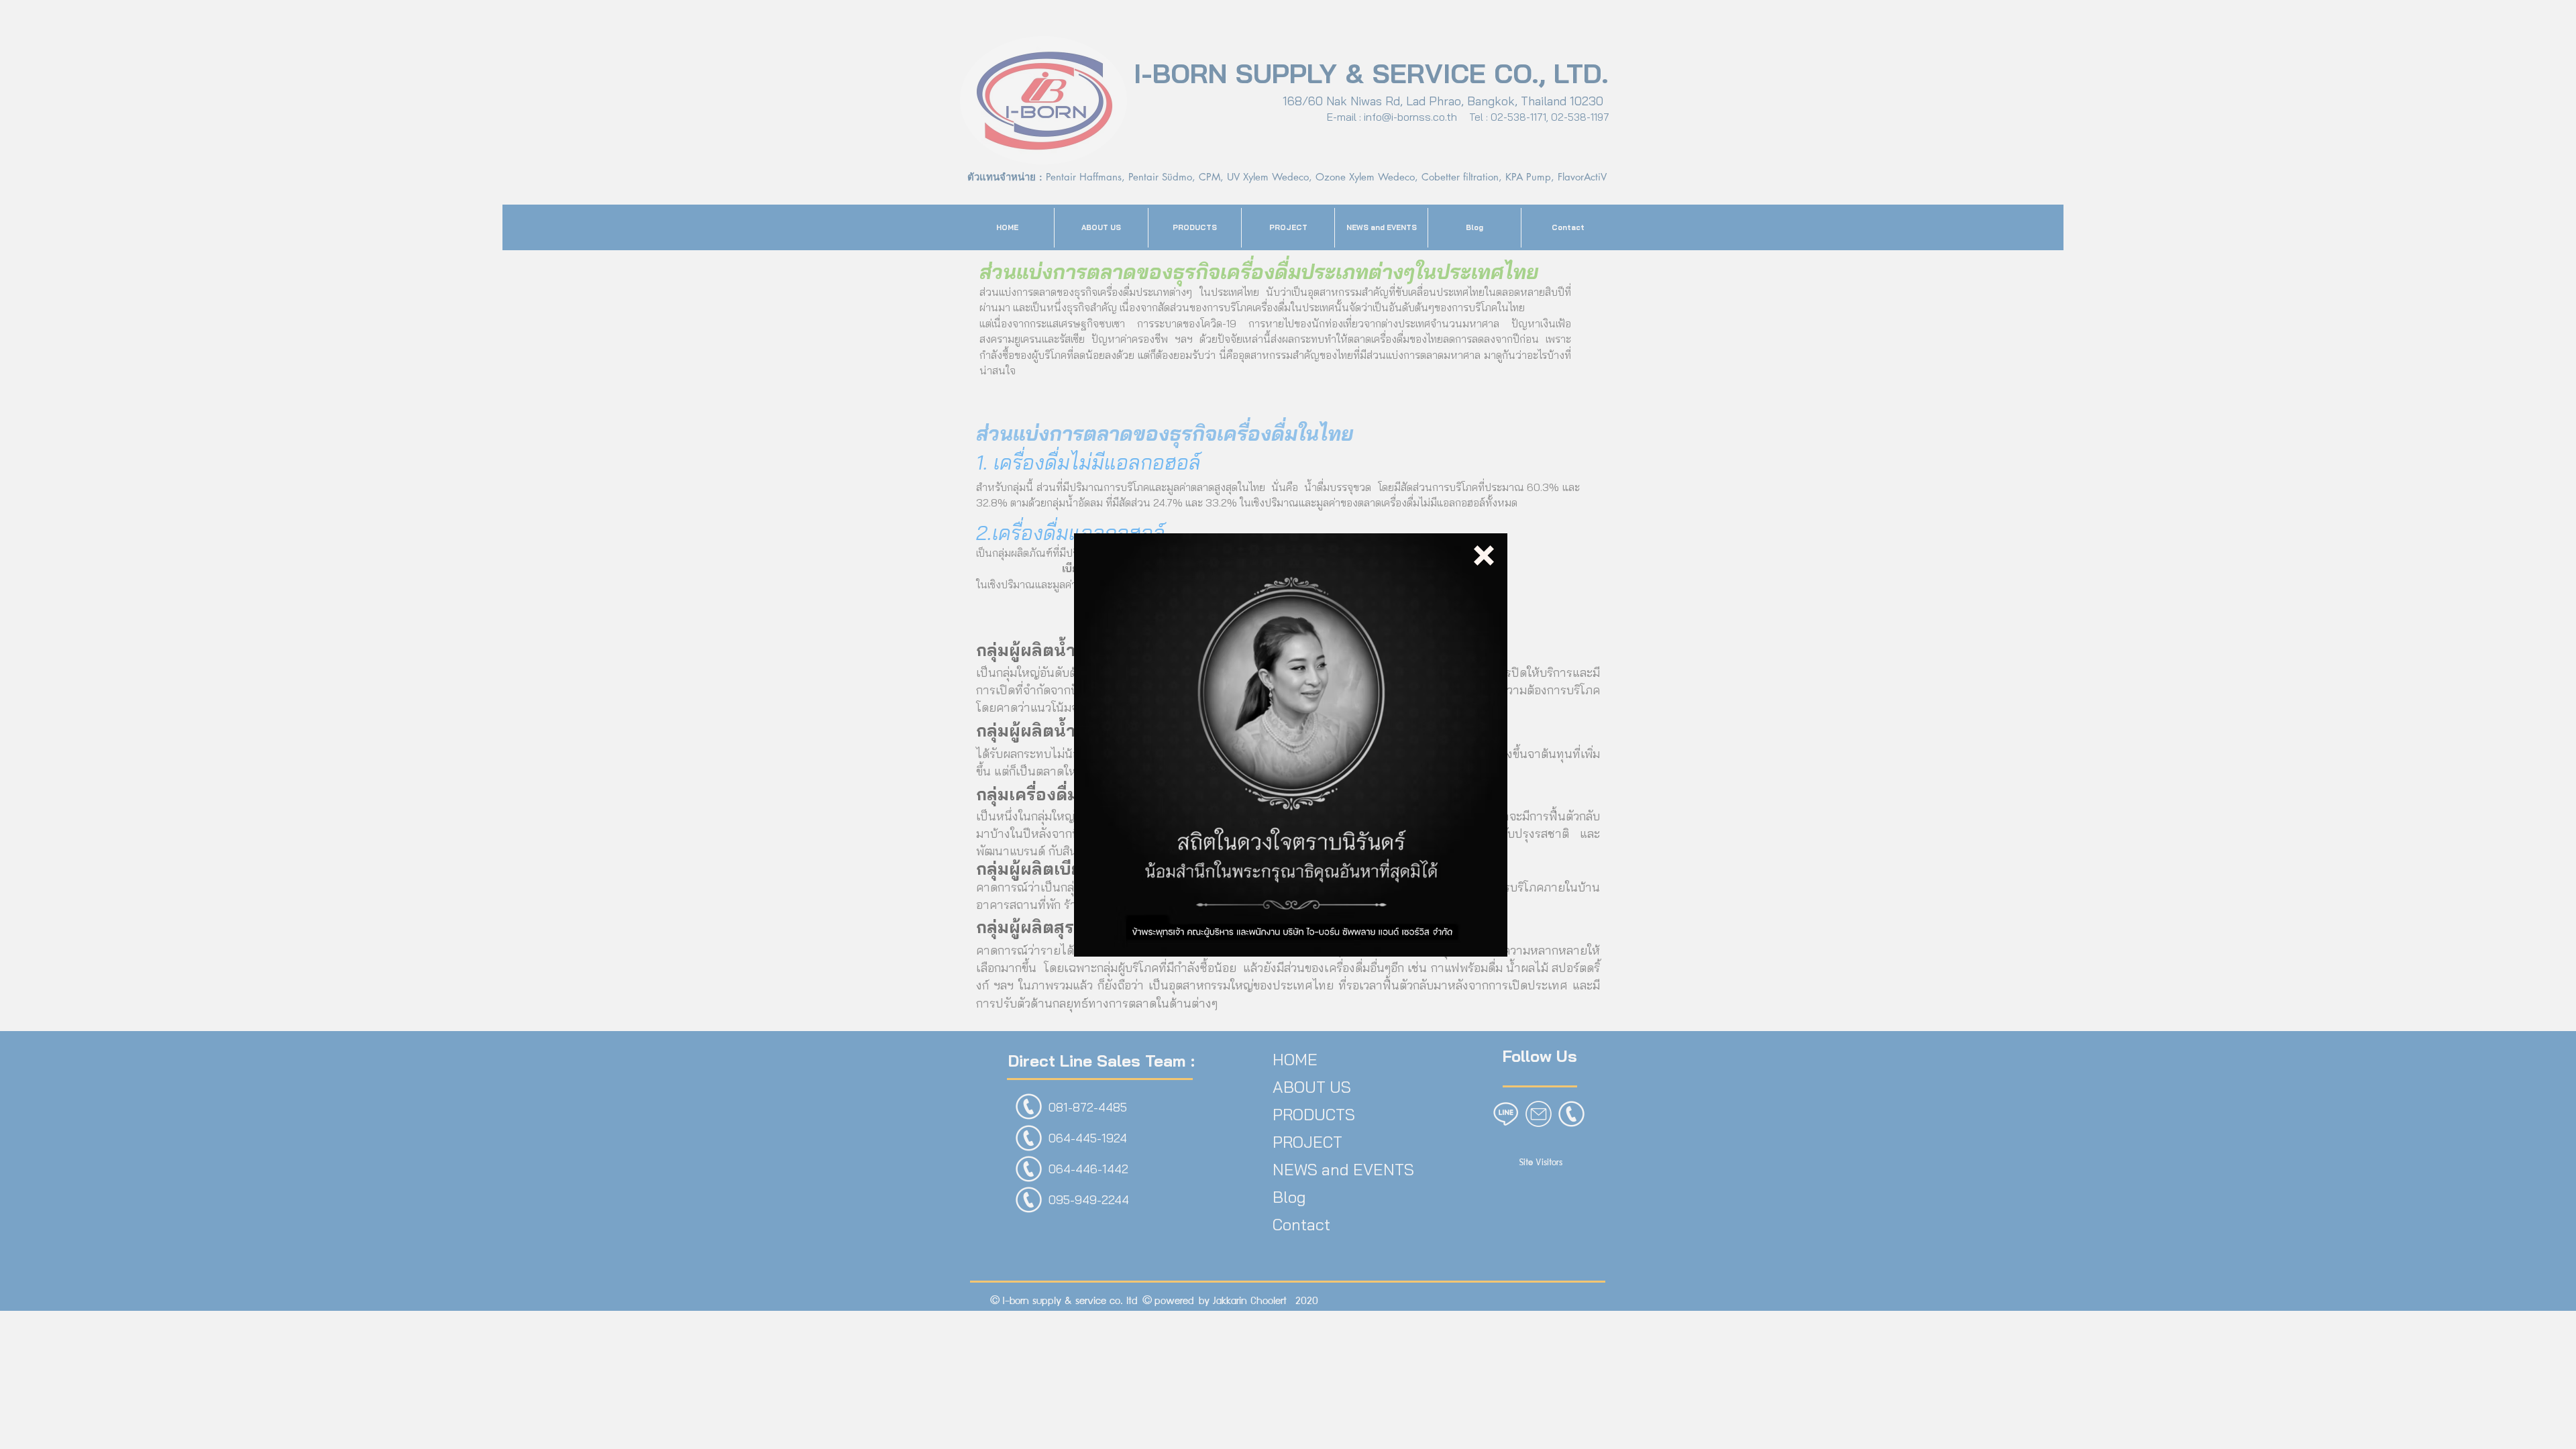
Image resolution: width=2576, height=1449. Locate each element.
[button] (1484, 555)
